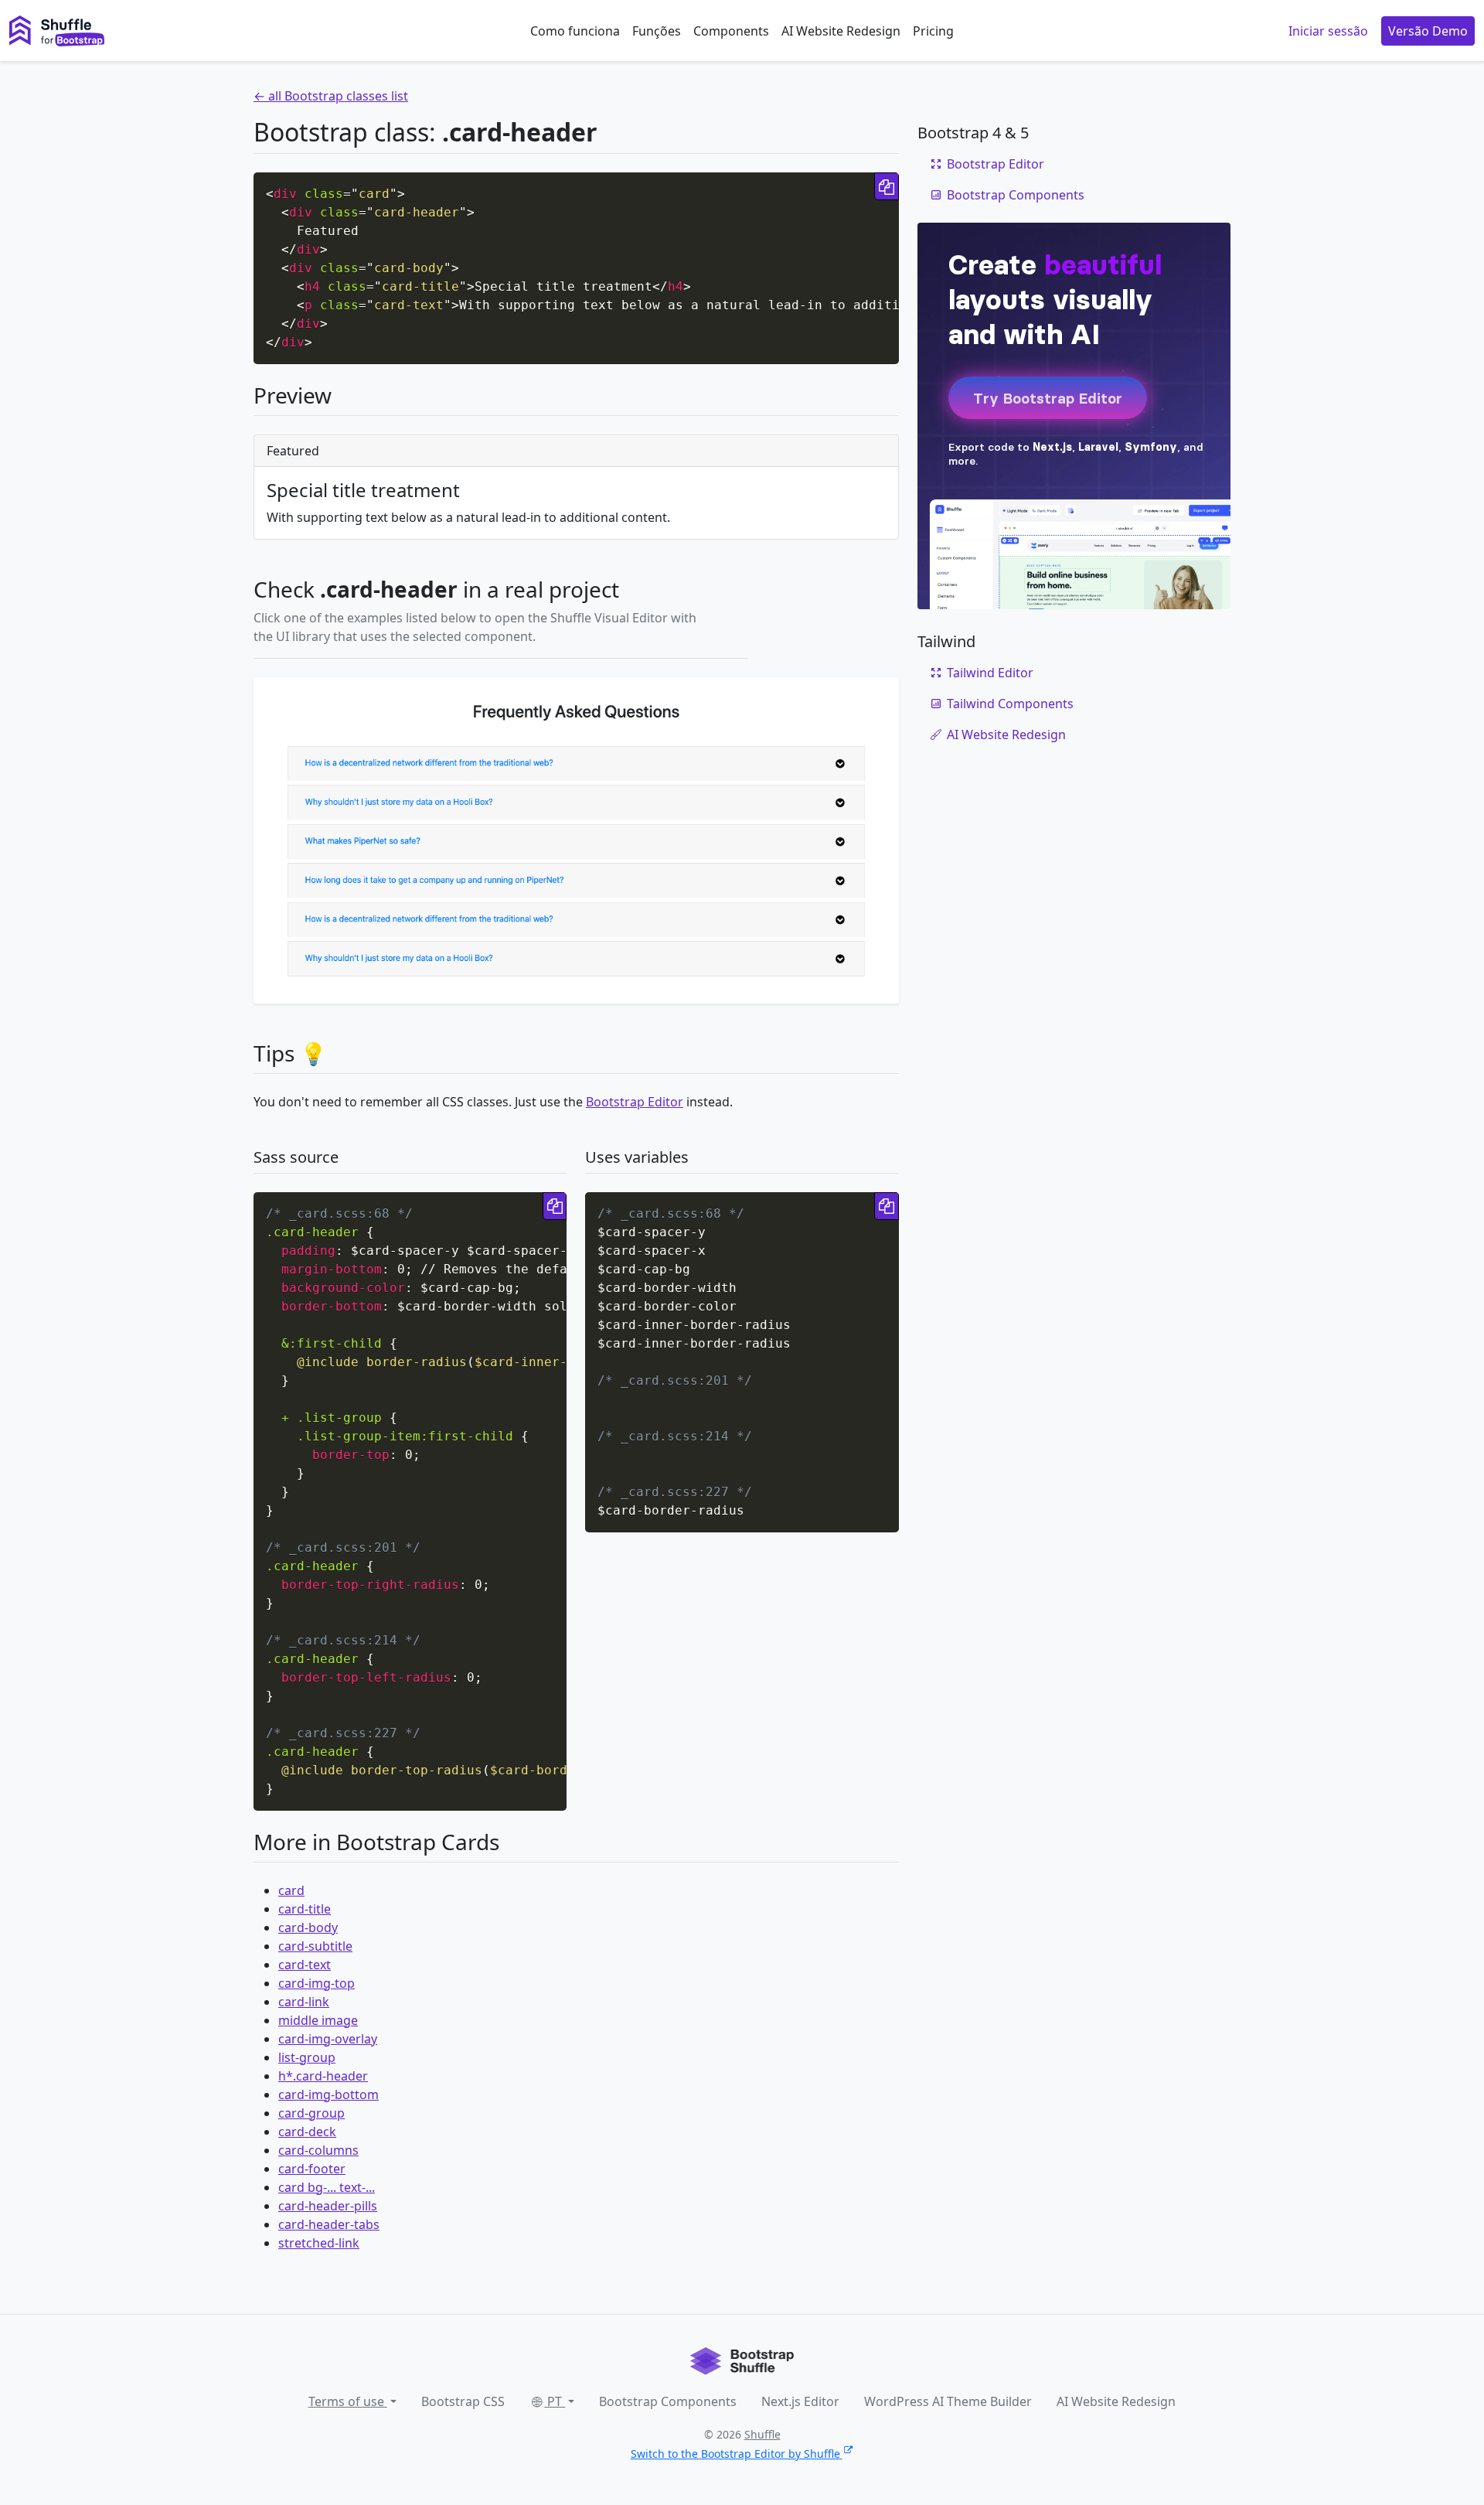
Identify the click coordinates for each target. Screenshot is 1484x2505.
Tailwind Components (1010, 704)
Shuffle (762, 2434)
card (291, 1890)
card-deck (307, 2132)
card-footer (312, 2169)
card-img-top (317, 1983)
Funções (657, 31)
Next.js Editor (800, 2401)
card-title (305, 1909)
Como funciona (575, 31)
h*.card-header (323, 2076)
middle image (318, 2020)
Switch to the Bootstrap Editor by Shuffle (735, 2454)
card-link (304, 2002)
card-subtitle (315, 1946)
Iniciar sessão (1328, 31)
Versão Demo (1428, 31)
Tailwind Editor (990, 673)
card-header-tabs (329, 2224)
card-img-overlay (328, 2039)
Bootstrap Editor (635, 1102)
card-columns (318, 2150)
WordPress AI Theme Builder (948, 2401)
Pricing (933, 31)
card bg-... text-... (327, 2187)
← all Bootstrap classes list (331, 96)
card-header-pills (328, 2206)
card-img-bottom (328, 2094)
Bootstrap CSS (463, 2401)
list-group (307, 2057)
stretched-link (319, 2243)
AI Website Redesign (841, 31)
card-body (308, 1927)
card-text (305, 1965)
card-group (311, 2113)
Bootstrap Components (1016, 195)
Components (731, 31)
